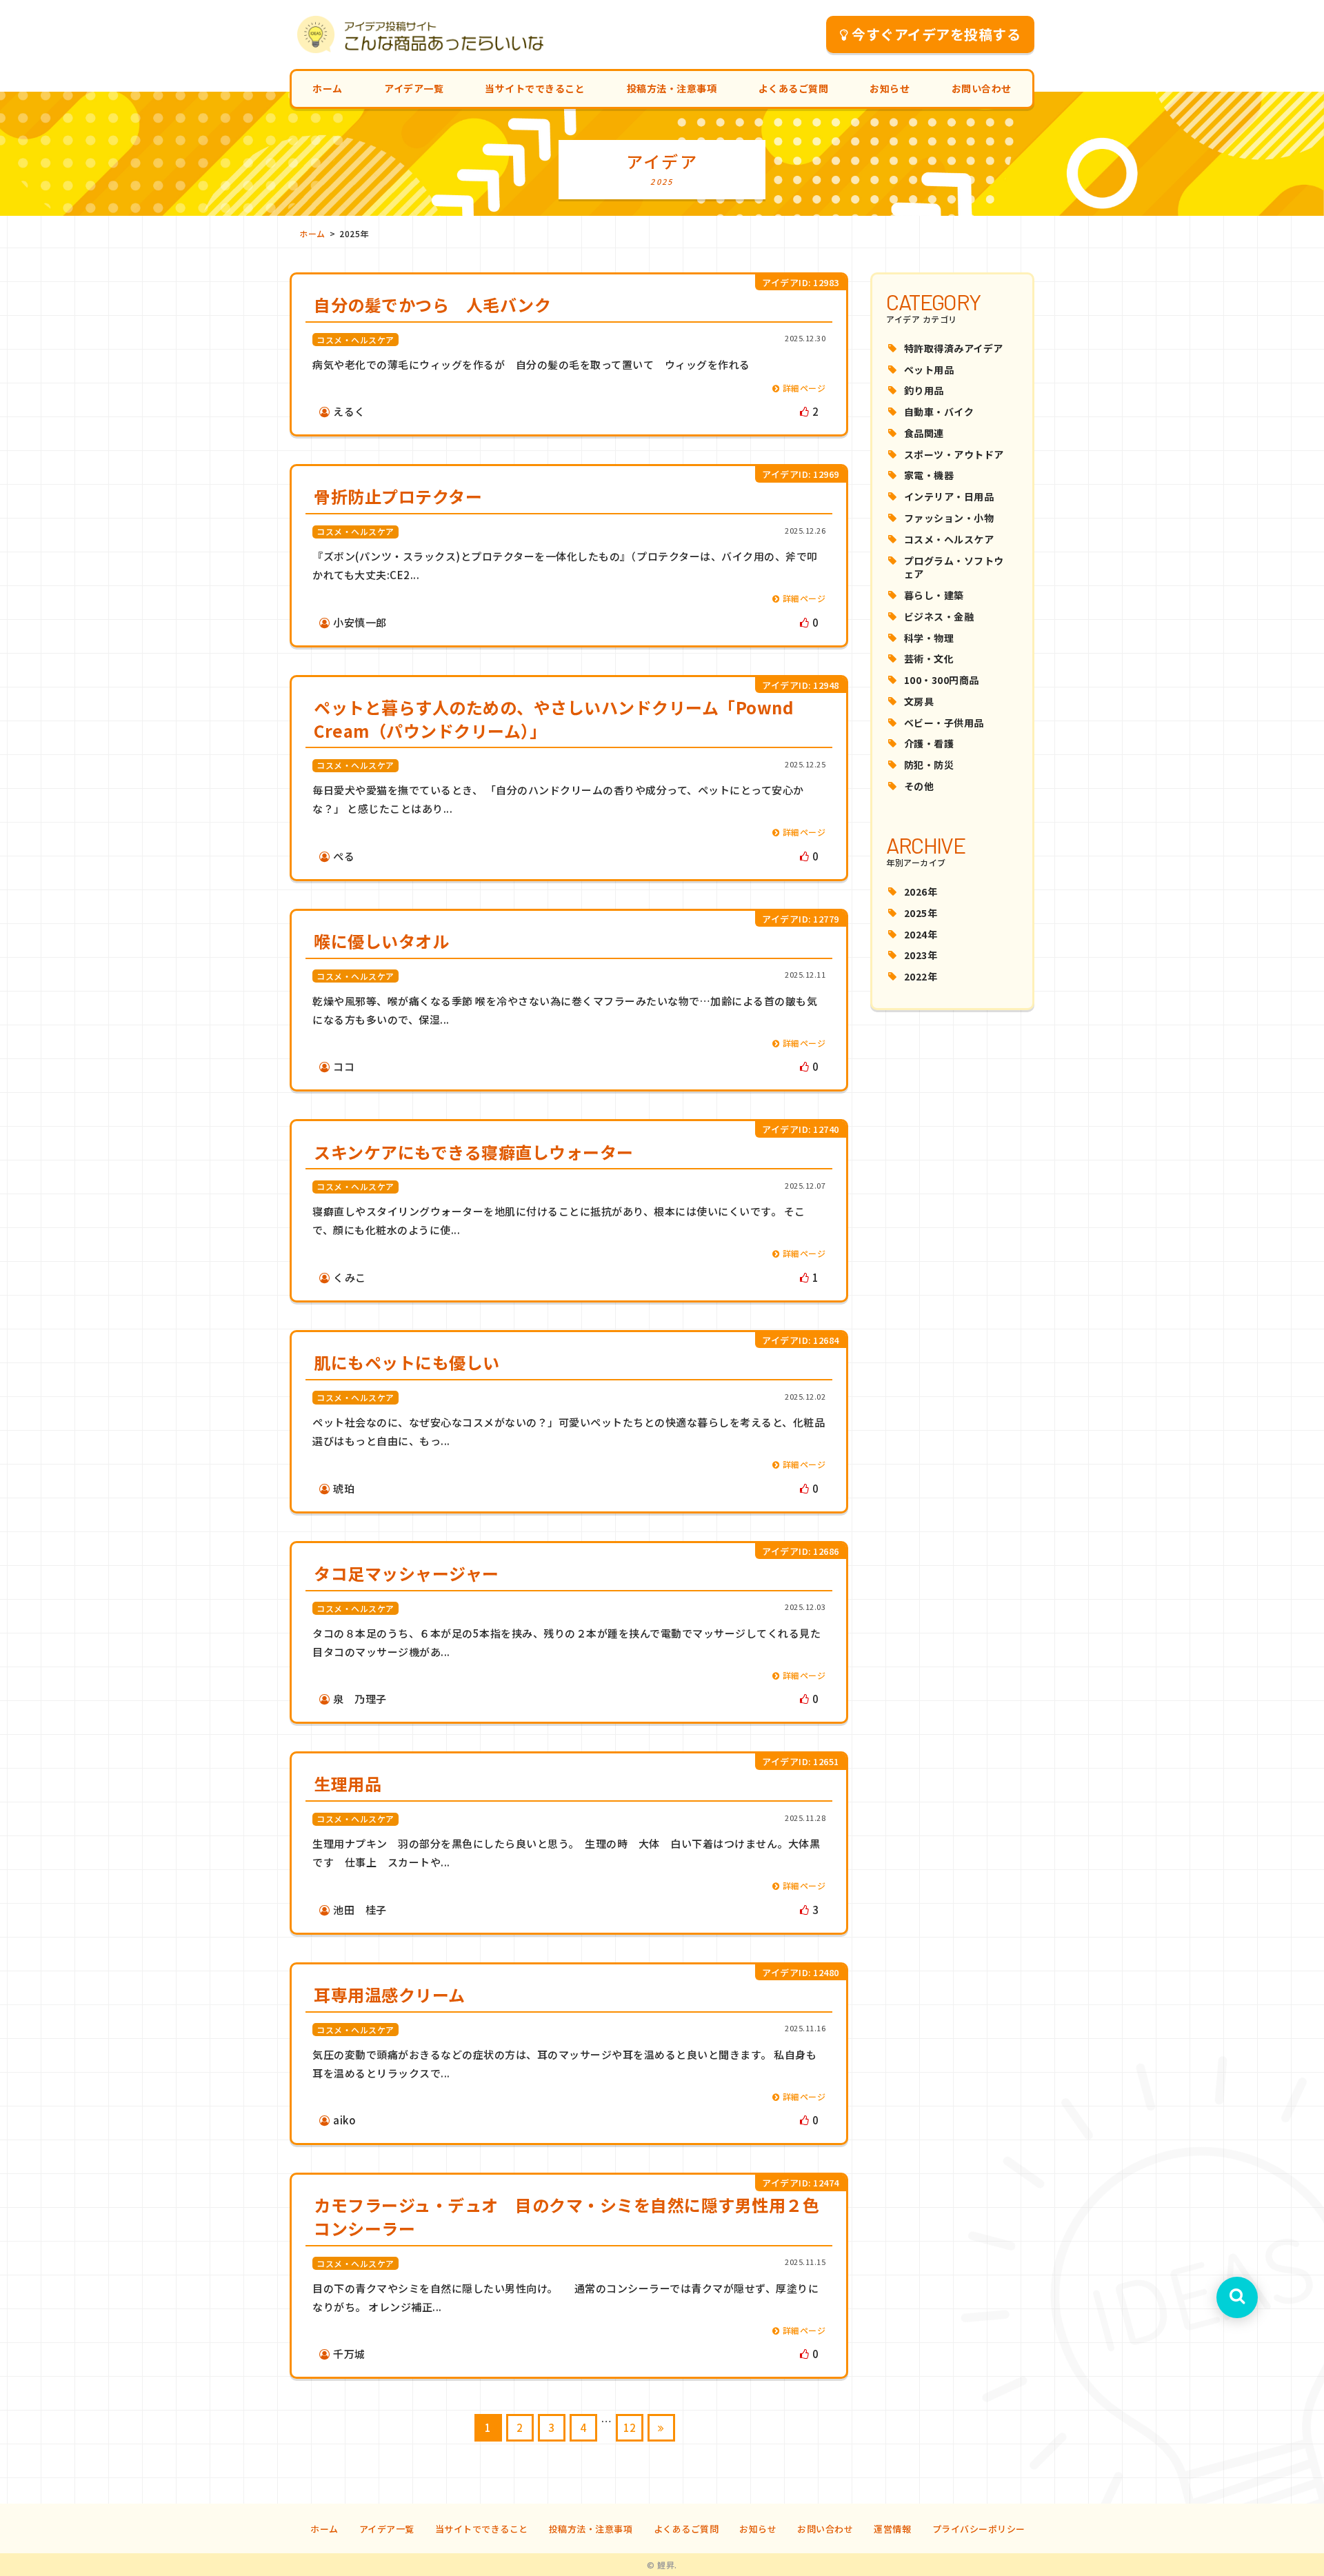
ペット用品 (929, 370)
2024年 (921, 934)
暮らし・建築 (934, 595)
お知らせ (890, 88)
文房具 (919, 701)
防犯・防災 (929, 765)
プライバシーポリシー (979, 2529)
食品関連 (924, 433)
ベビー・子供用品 (944, 723)
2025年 (921, 913)
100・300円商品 (942, 680)
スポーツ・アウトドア (954, 454)
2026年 (921, 892)
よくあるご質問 (794, 88)
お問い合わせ (982, 88)
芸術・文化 (929, 658)
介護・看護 (929, 743)
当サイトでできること (535, 88)
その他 (919, 786)
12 (630, 2427)
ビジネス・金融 (939, 616)
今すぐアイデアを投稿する (936, 34)
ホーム (328, 88)
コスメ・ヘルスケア (949, 539)
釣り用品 (924, 390)
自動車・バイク (939, 412)
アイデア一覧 (414, 88)
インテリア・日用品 (949, 496)
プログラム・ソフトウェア (954, 567)
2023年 (921, 955)
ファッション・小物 (949, 518)
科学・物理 (929, 638)
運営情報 (892, 2529)
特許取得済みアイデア (954, 348)
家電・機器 (929, 475)
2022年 (921, 976)
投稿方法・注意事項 (672, 88)
